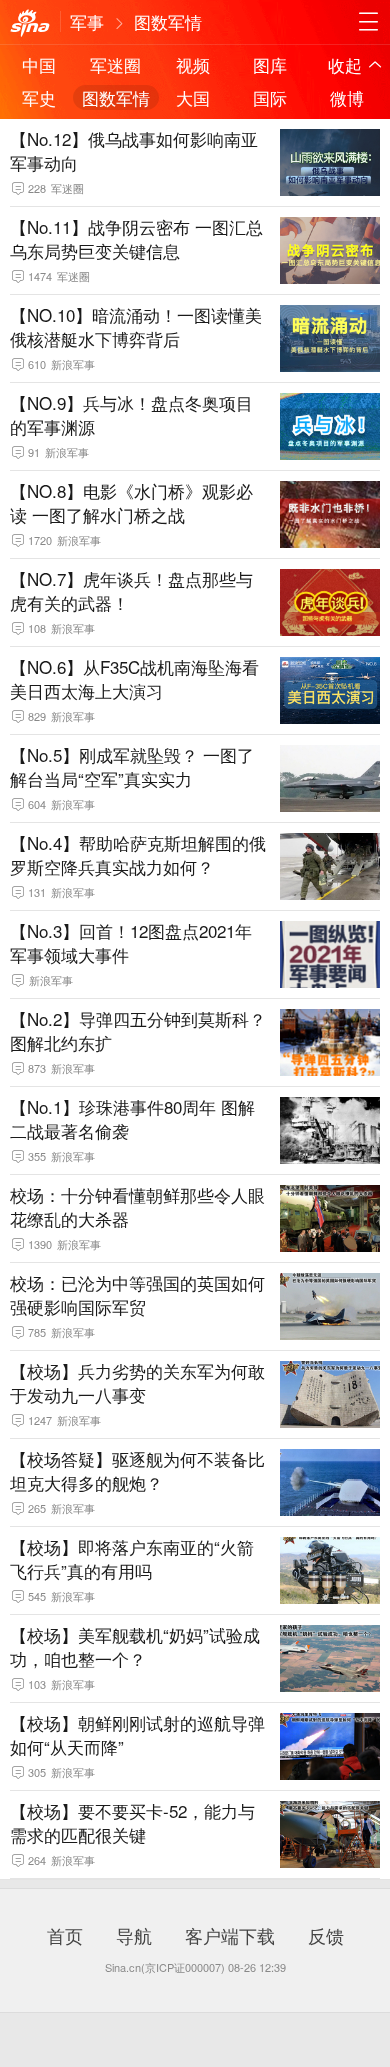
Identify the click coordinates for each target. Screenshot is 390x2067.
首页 (65, 1935)
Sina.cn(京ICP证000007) (165, 1967)
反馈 (326, 1935)
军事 (87, 21)
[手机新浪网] (30, 24)
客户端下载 (230, 1935)
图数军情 (168, 21)
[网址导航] (368, 22)
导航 (134, 1935)
